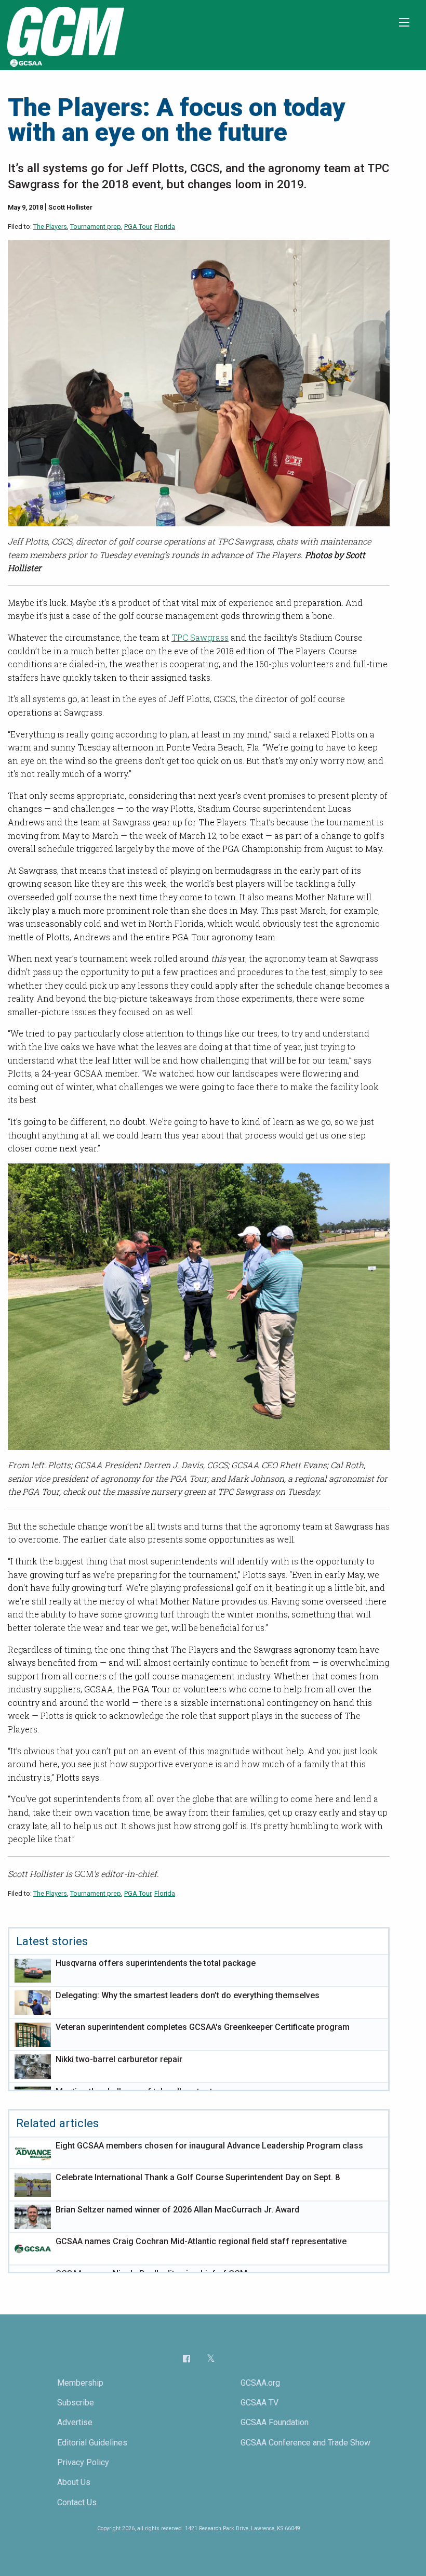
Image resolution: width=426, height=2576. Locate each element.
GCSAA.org (260, 2383)
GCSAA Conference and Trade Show (305, 2443)
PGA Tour (138, 226)
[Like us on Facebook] (187, 2358)
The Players (50, 226)
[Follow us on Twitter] (211, 2359)
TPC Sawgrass (200, 637)
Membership (80, 2383)
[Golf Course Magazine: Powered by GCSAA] (64, 35)
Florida (165, 226)
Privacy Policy (83, 2462)
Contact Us (77, 2502)
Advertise (75, 2422)
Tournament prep (96, 226)
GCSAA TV (259, 2403)
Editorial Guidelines (92, 2443)
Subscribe (76, 2403)
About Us (74, 2482)
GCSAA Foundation (275, 2422)
